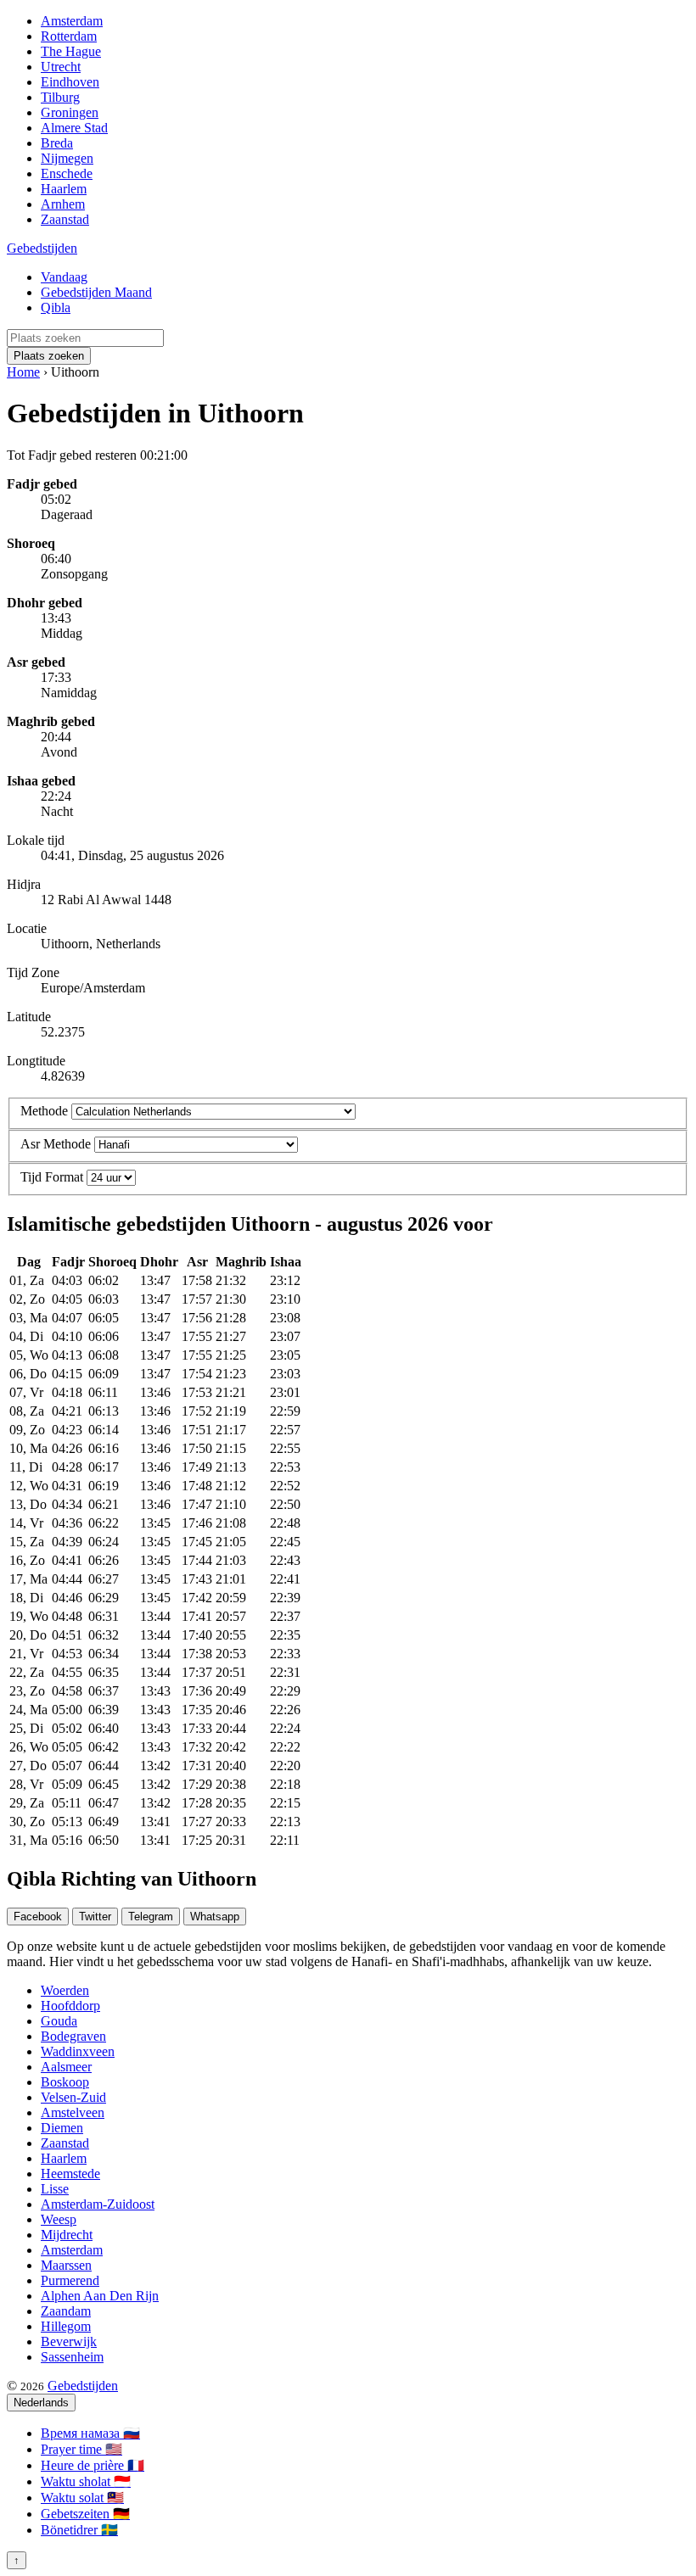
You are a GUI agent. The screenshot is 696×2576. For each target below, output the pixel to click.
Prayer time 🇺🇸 (81, 2449)
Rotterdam (69, 36)
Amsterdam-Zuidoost (98, 2204)
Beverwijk (69, 2341)
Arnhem (63, 204)
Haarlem (64, 189)
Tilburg (60, 97)
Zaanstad (65, 219)
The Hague (71, 51)
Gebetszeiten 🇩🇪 (85, 2514)
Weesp (59, 2219)
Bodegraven (73, 2036)
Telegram (151, 1917)
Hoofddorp (70, 2006)
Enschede (67, 173)
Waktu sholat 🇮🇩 (86, 2481)
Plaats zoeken (49, 356)
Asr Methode (56, 1144)
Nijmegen (67, 158)
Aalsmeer (66, 2067)
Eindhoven (70, 82)
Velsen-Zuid (73, 2097)
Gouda (59, 2021)
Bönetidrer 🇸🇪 (79, 2530)
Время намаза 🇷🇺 (90, 2433)
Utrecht (61, 67)
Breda (57, 143)
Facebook (38, 1917)
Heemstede (70, 2174)
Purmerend (70, 2280)
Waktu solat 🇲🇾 (82, 2498)
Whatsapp (215, 1917)
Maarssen (66, 2265)
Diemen (62, 2128)
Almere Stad (74, 128)
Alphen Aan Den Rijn (100, 2296)
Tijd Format (52, 1177)
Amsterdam (72, 21)
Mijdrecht (67, 2235)
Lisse (55, 2189)
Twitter (95, 1917)
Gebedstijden (42, 248)
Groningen (70, 112)
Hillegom (66, 2326)
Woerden (65, 1990)
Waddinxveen (78, 2051)
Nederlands (41, 2403)
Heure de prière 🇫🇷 (93, 2465)
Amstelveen (73, 2112)
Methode (44, 1111)
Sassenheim (72, 2357)
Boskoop (65, 2082)
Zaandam (66, 2311)
